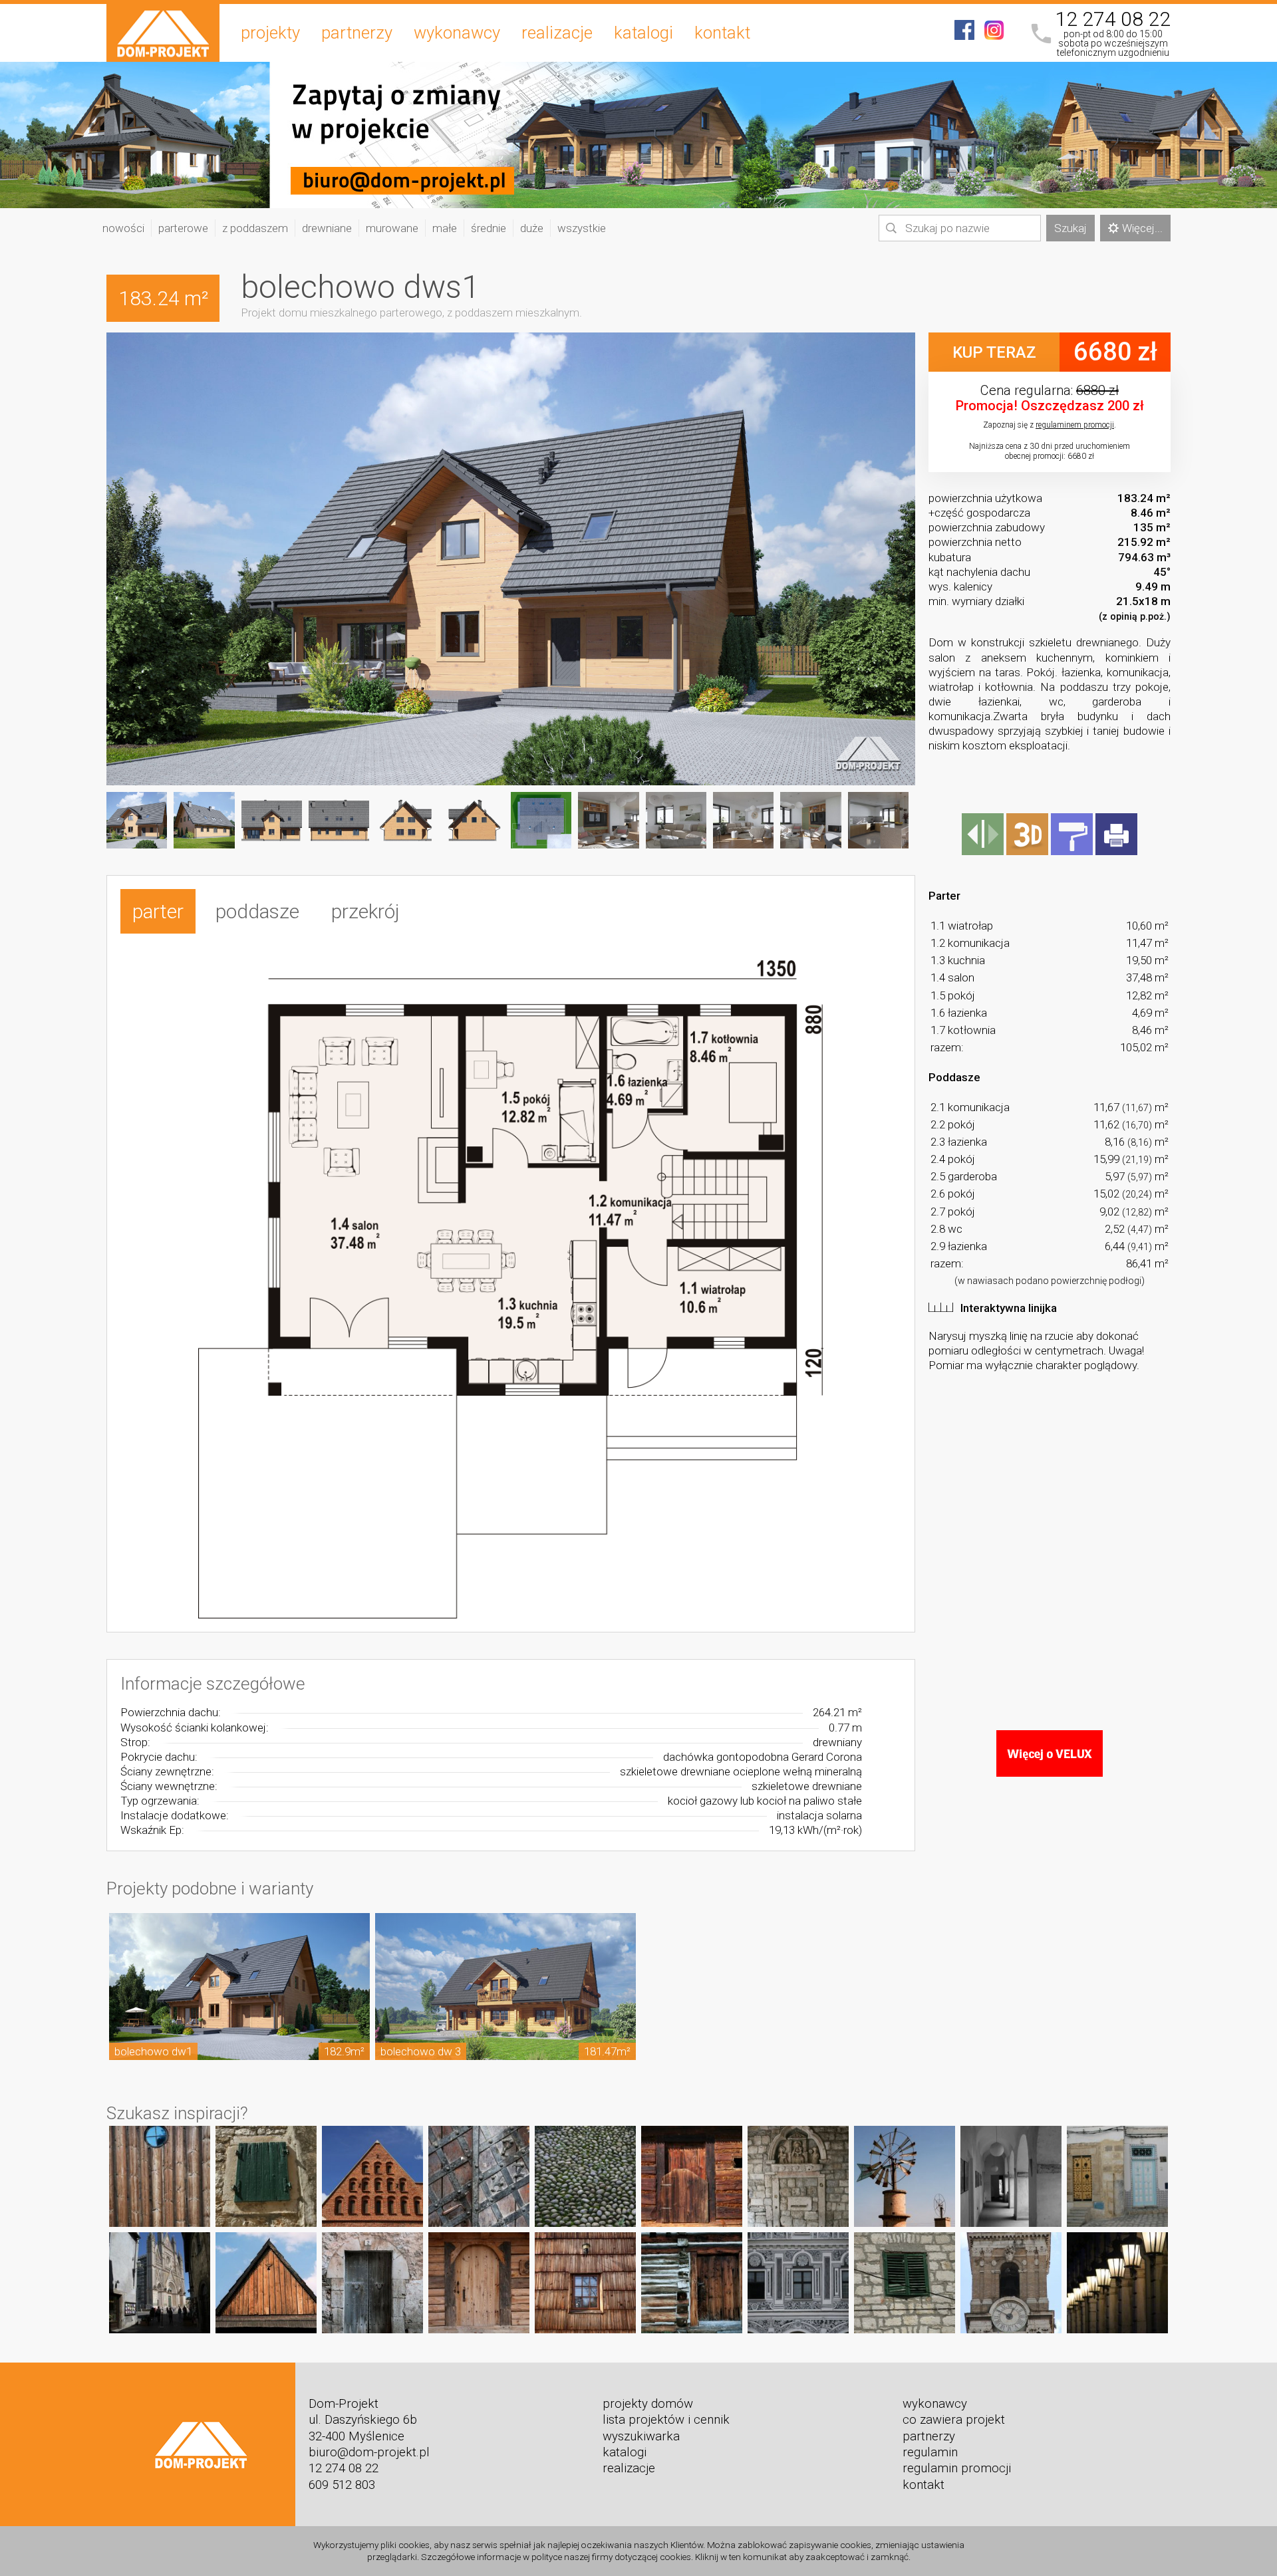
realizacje (557, 33)
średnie (489, 228)
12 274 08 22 (1113, 19)
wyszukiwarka (641, 2436)
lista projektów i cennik (666, 2420)
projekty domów (648, 2404)
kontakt (722, 33)
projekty (270, 33)
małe (445, 228)
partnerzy (357, 33)
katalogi (643, 33)
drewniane (327, 228)
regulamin (930, 2452)
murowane (392, 228)
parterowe (183, 228)
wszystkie (582, 228)
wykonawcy (457, 33)
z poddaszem (255, 228)
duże (532, 228)
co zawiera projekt (954, 2420)
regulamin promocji (957, 2468)
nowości (123, 228)
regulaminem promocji (1075, 425)
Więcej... (1142, 228)
